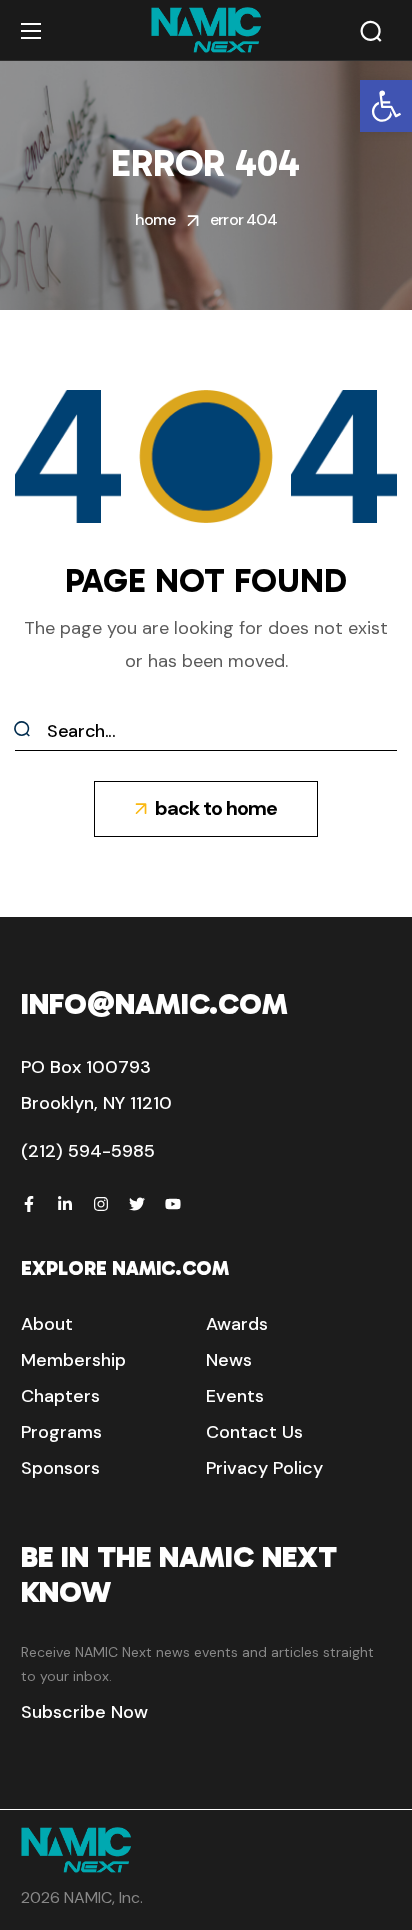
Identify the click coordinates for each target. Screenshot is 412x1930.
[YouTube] (173, 1204)
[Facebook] (29, 1204)
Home (155, 219)
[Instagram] (101, 1204)
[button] (386, 106)
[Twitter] (137, 1204)
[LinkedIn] (65, 1204)
